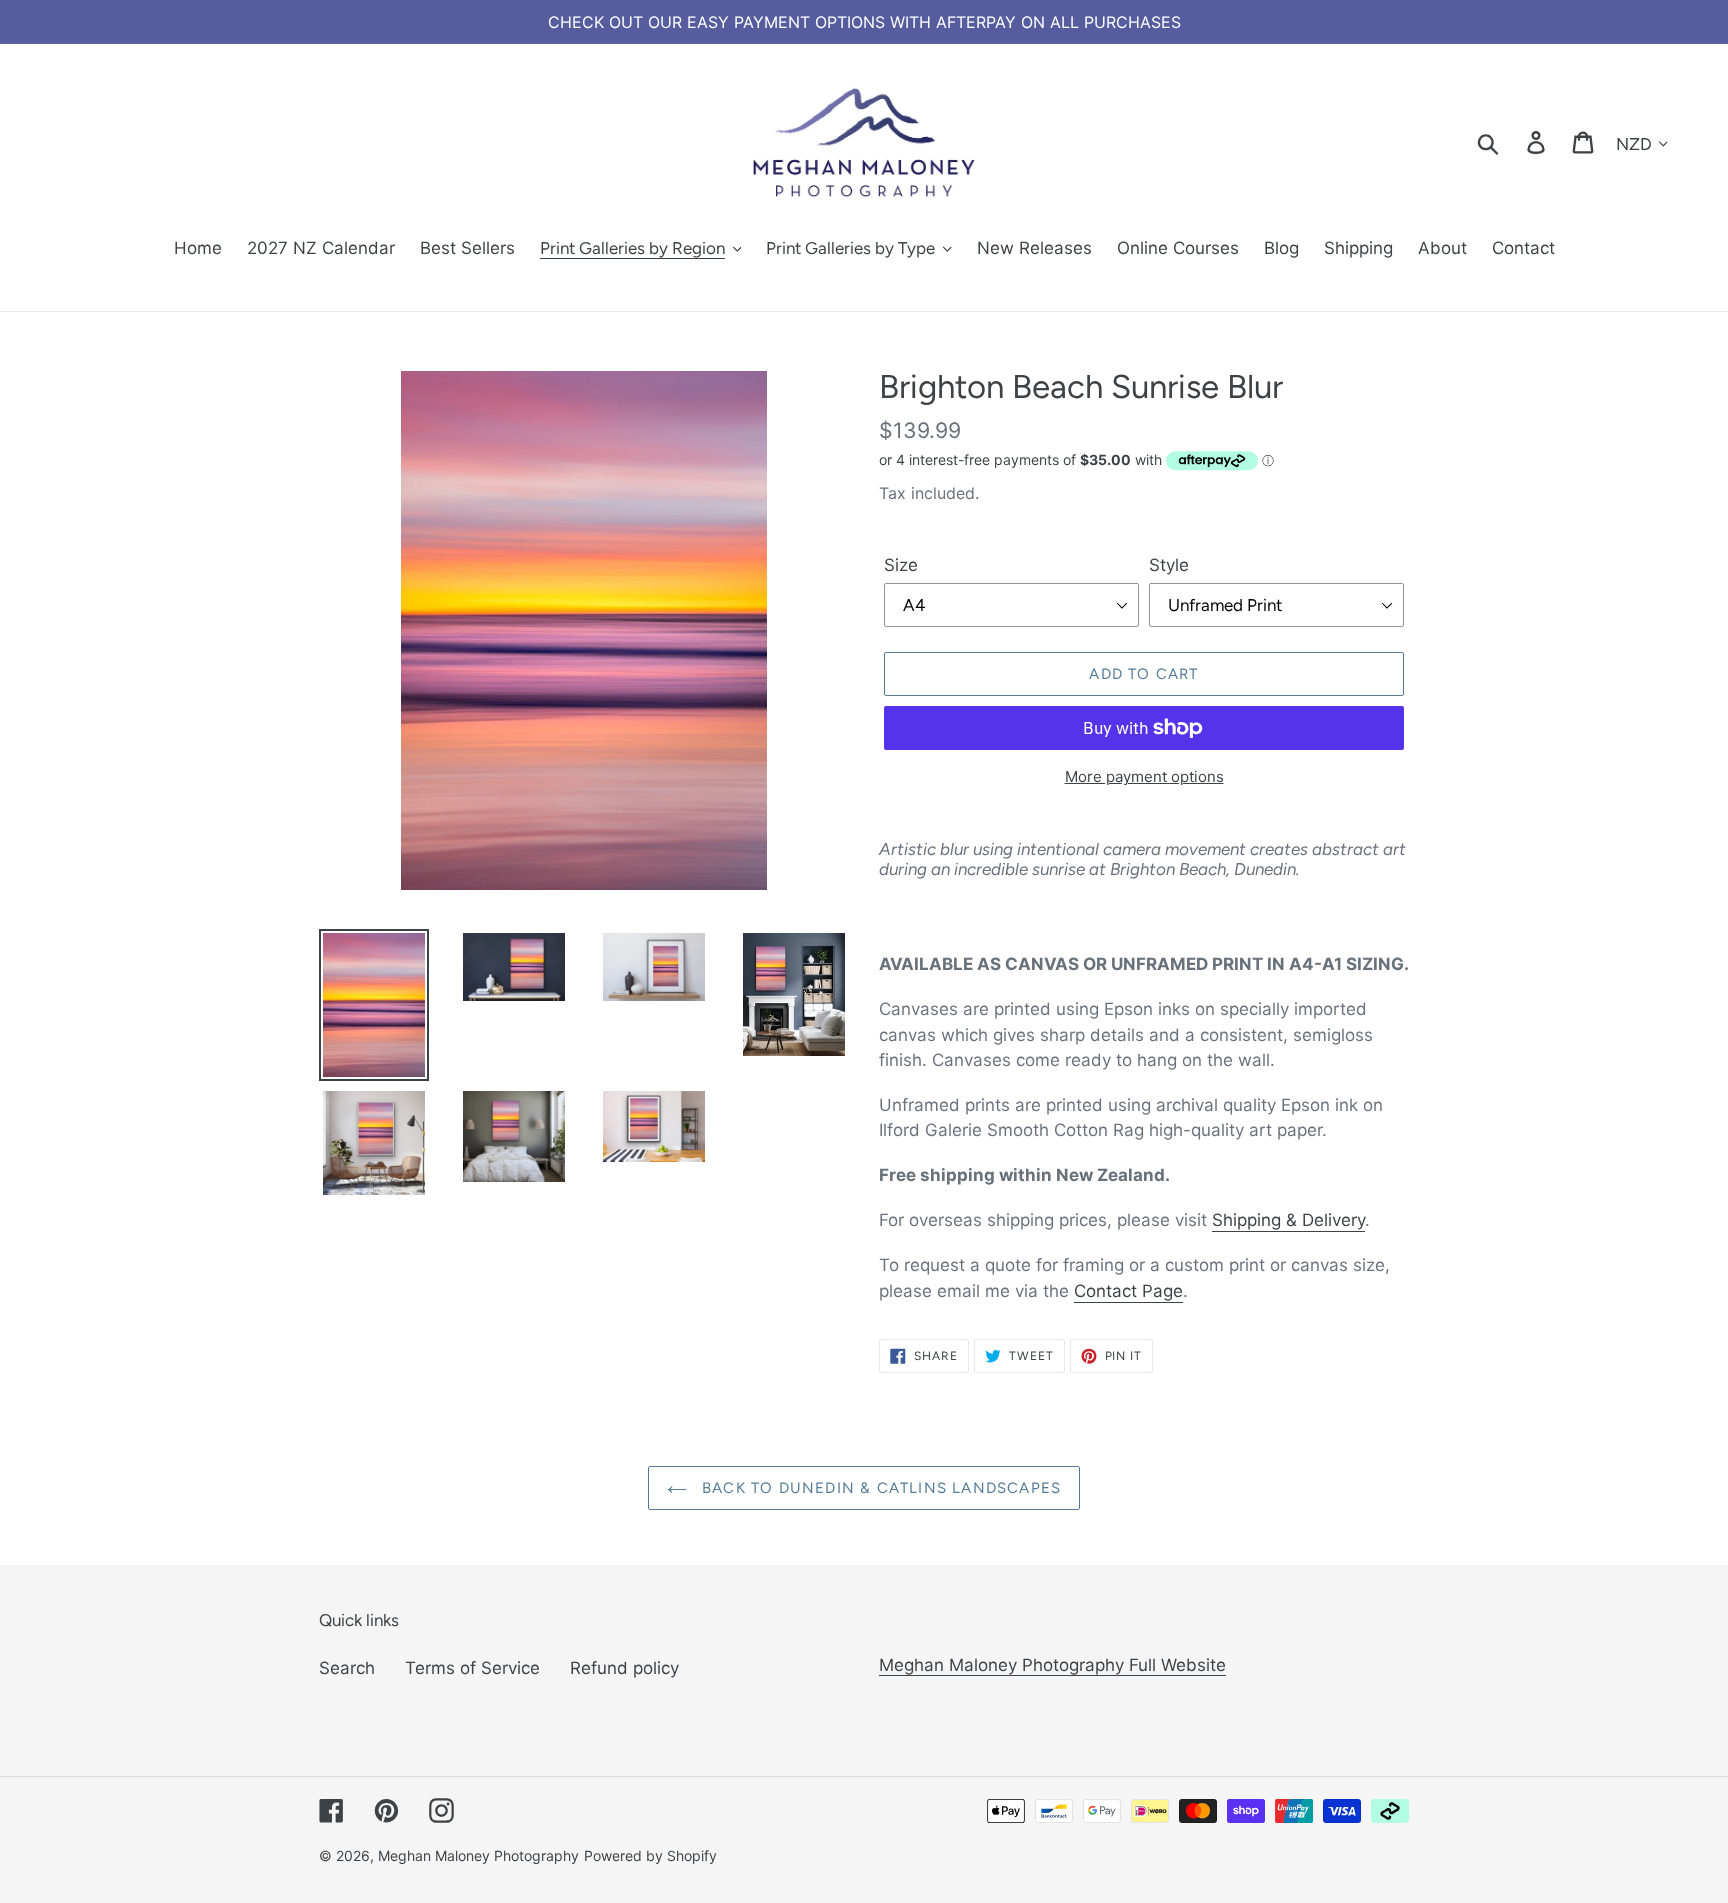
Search (347, 1668)
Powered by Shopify (650, 1855)
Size (901, 565)
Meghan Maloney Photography (478, 1855)
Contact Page (1128, 1291)
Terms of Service (472, 1668)
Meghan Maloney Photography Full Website (1052, 1665)
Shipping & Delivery (1288, 1220)
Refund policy (624, 1668)
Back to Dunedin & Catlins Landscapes (879, 1488)
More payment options (1144, 776)
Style (1169, 565)
